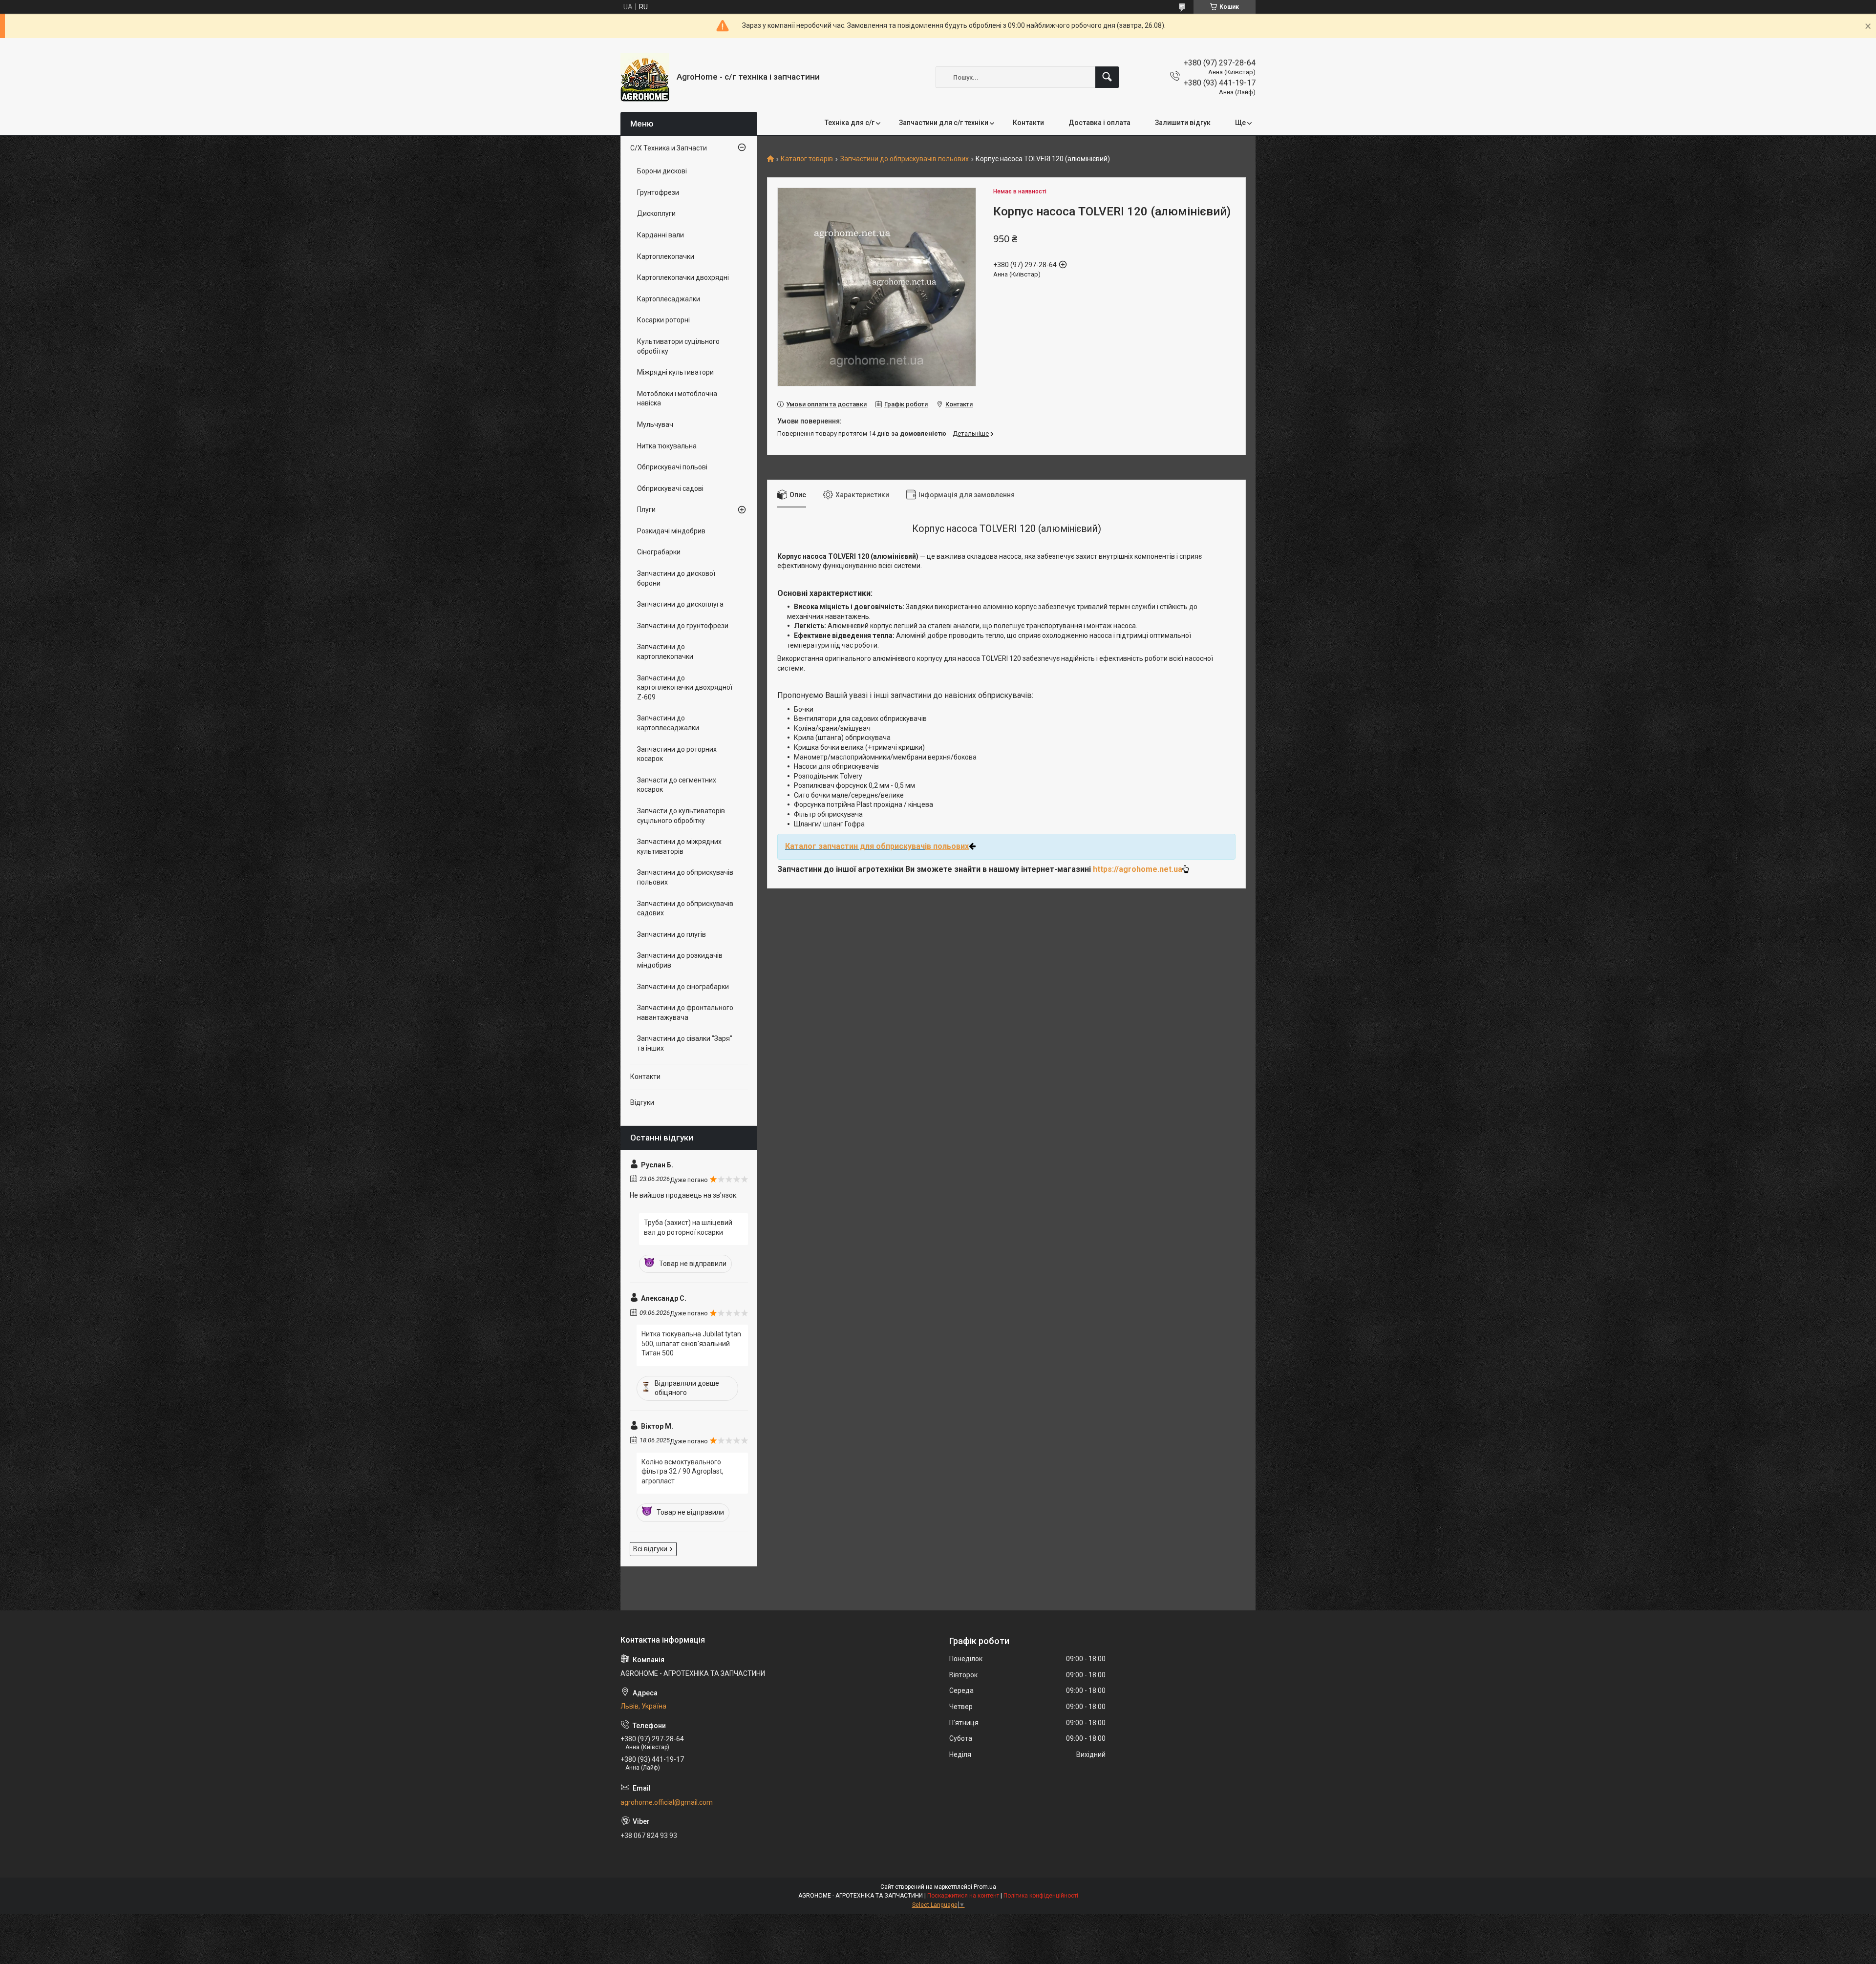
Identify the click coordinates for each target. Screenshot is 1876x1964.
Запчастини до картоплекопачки (665, 652)
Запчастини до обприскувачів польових (905, 159)
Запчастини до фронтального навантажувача (685, 1013)
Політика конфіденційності (1041, 1896)
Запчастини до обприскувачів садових (685, 908)
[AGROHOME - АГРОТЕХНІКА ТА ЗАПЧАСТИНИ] (645, 77)
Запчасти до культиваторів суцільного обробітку (681, 816)
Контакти (1028, 123)
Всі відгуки (650, 1549)
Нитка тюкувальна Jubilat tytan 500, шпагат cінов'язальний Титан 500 (691, 1343)
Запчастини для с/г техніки (944, 123)
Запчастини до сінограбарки (683, 987)
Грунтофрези (658, 192)
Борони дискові (662, 171)
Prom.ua (985, 1887)
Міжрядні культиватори (675, 372)
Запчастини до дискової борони (676, 578)
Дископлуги (656, 213)
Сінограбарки (659, 552)
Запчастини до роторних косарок (677, 754)
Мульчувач (655, 424)
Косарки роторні (663, 320)
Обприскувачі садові (670, 488)
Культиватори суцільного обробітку (678, 346)
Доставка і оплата (1099, 123)
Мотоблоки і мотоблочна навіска (677, 399)
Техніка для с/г (850, 123)
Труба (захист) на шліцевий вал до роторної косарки (688, 1227)
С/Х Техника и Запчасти (669, 148)
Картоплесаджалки (669, 299)
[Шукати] (1107, 77)
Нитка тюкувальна (667, 446)
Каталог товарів (807, 159)
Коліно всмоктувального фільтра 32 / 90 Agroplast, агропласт (682, 1471)
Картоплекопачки (666, 256)
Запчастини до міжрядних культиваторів (679, 846)
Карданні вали (661, 235)
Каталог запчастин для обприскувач (855, 846)
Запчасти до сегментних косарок (677, 785)
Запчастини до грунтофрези (683, 626)
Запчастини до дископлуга (680, 604)
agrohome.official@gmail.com (667, 1802)
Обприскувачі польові (672, 467)
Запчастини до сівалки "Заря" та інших (685, 1043)
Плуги (646, 509)
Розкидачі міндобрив (671, 531)
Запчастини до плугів (672, 934)
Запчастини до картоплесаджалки (668, 723)
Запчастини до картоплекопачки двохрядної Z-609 (685, 687)
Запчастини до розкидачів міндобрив (680, 960)
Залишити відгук (1183, 123)
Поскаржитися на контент (963, 1896)
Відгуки (642, 1102)
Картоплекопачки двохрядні (683, 277)
